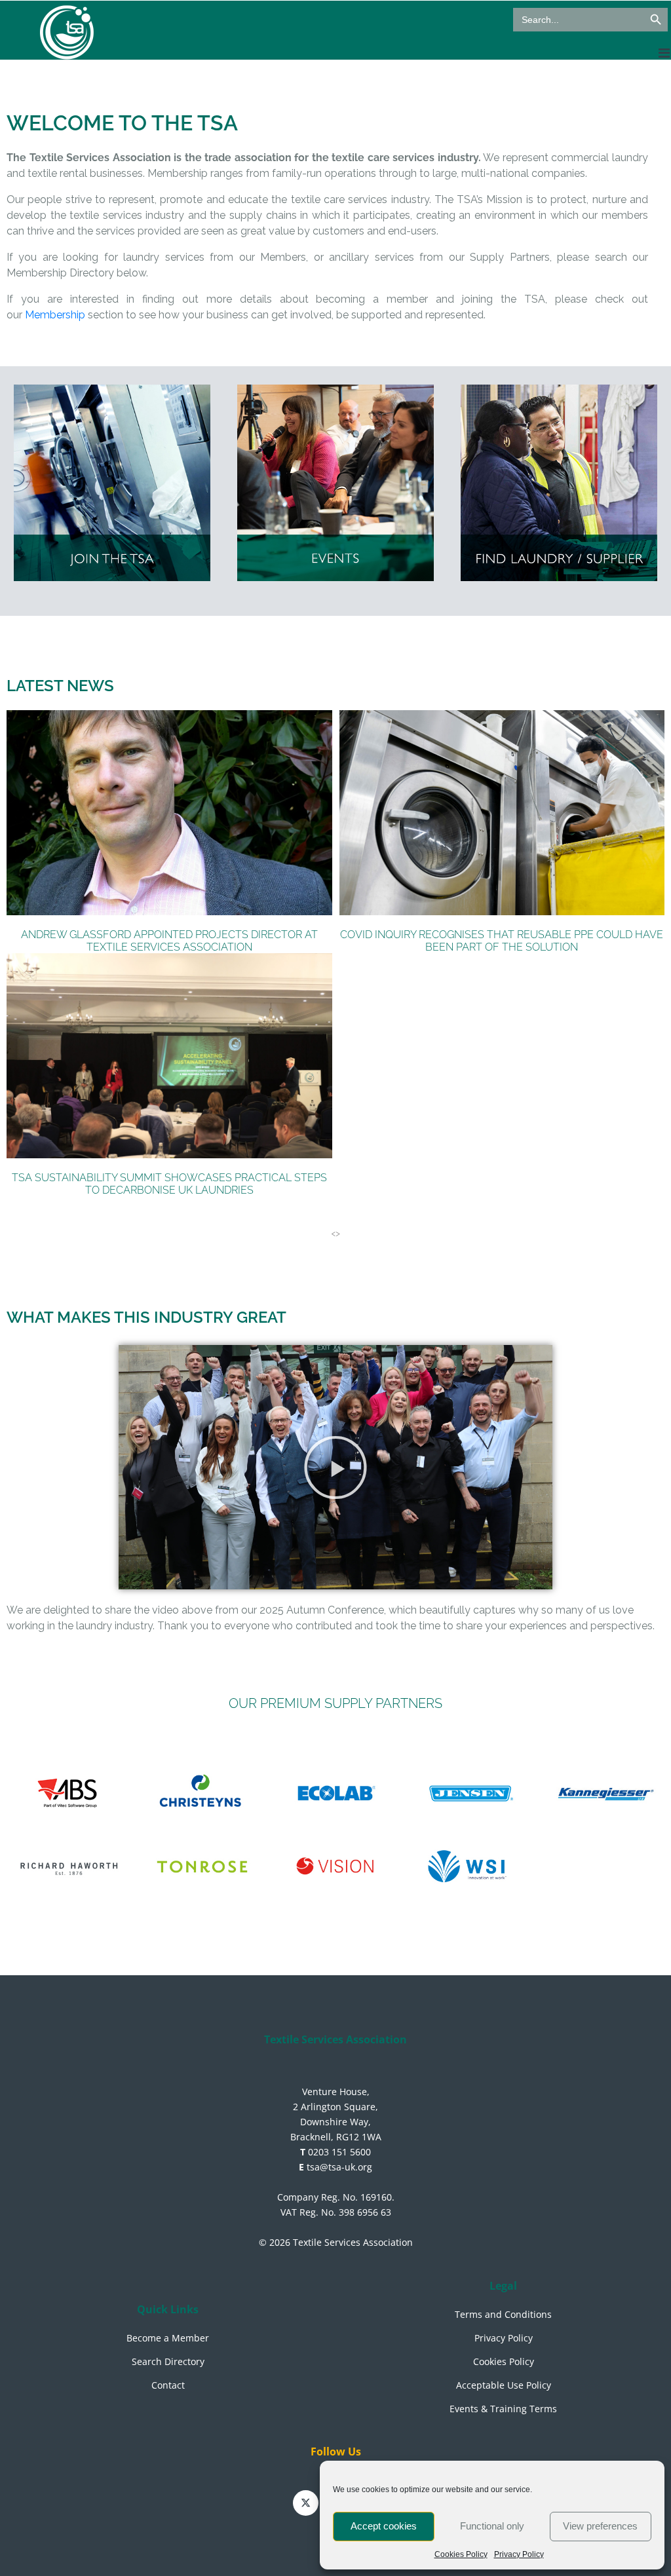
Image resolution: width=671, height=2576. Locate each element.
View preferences (600, 2526)
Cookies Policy (461, 2554)
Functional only (492, 2526)
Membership (55, 315)
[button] (335, 1468)
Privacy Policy (519, 2554)
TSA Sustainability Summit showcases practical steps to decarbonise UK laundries (169, 1184)
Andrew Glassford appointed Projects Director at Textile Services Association (169, 941)
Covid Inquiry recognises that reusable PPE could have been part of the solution (502, 941)
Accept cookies (384, 2526)
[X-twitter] (306, 2503)
